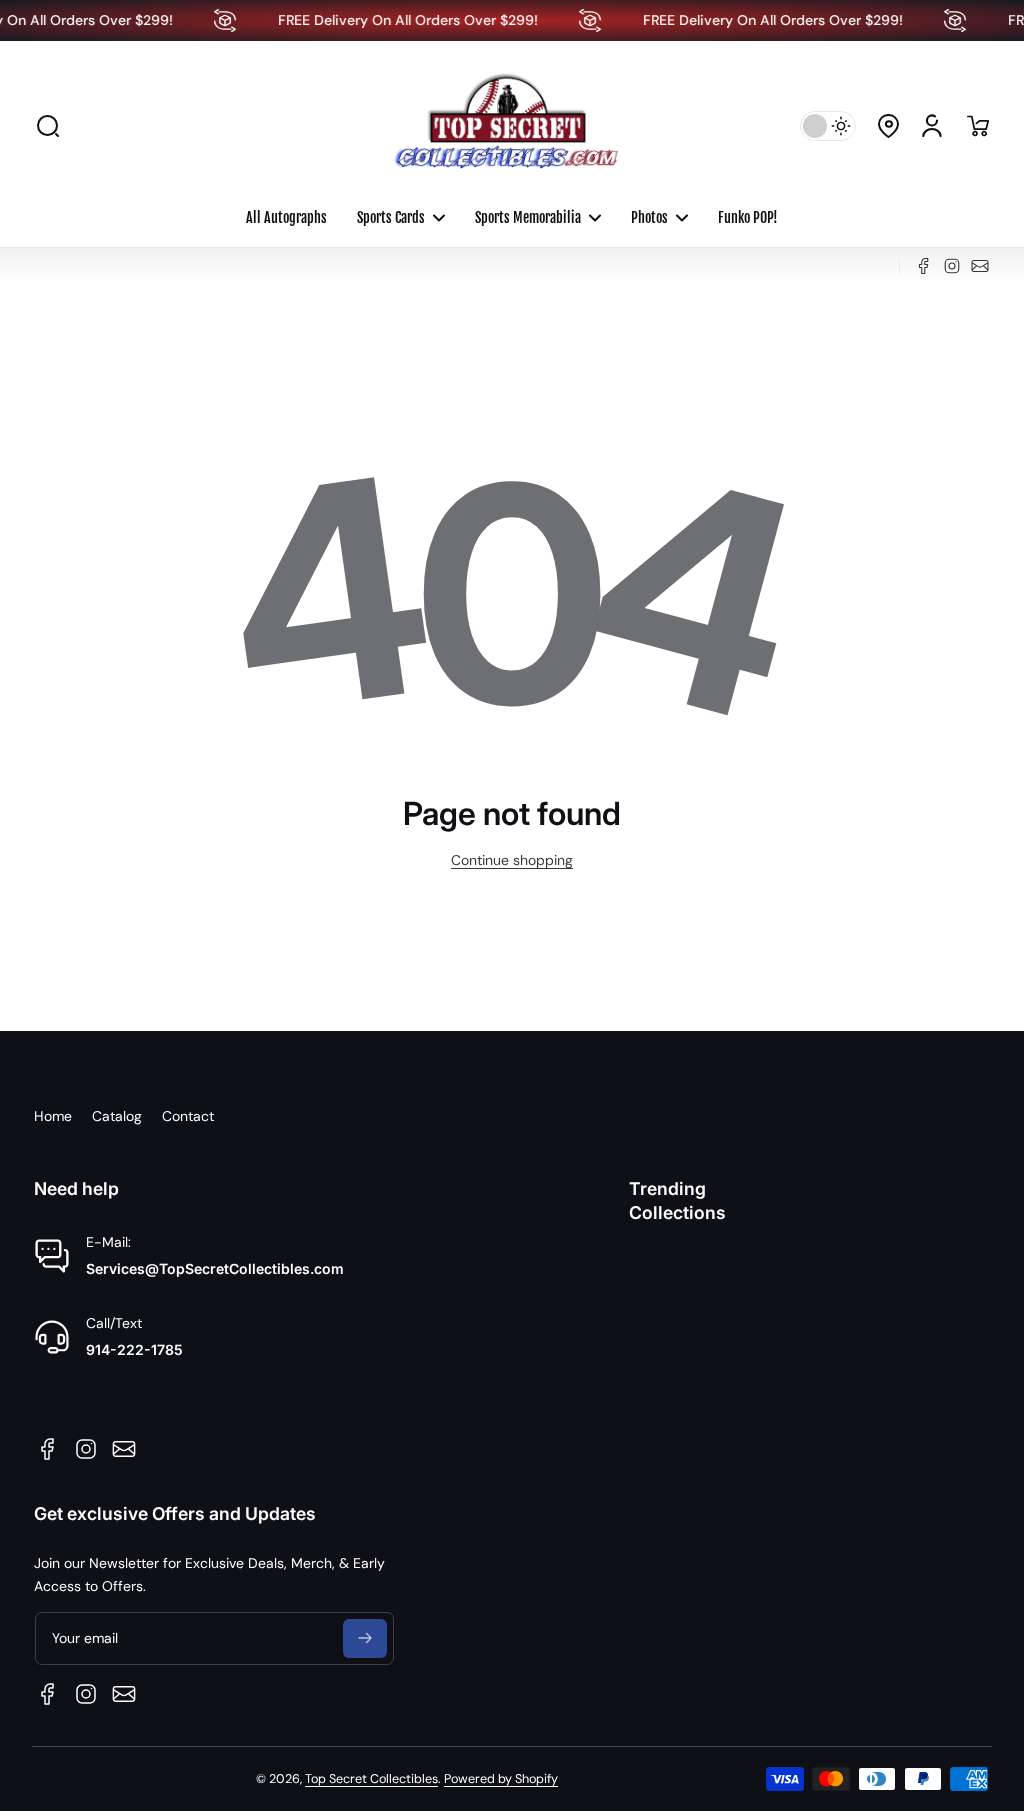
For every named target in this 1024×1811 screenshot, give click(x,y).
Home (53, 1116)
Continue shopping (512, 860)
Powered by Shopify (501, 1779)
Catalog (117, 1116)
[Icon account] (932, 126)
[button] (48, 126)
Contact (188, 1116)
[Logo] (512, 126)
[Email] (980, 266)
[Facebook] (924, 266)
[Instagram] (952, 266)
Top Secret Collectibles (371, 1779)
